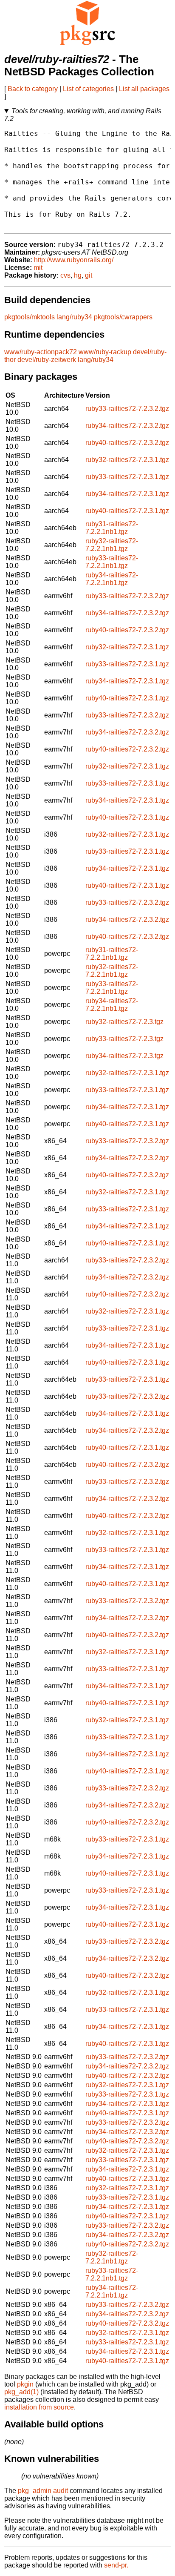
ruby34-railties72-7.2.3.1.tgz (127, 494)
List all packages (144, 89)
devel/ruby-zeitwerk (47, 360)
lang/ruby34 (74, 317)
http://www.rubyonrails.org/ (74, 260)
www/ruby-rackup (105, 352)
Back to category (33, 89)
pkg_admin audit (43, 2491)
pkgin (25, 2384)
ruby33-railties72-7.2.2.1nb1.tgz (112, 562)
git (89, 275)
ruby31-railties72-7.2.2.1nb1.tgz (112, 528)
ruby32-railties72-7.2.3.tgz (124, 1022)
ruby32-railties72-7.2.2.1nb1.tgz (112, 545)
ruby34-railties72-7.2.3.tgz (124, 1056)
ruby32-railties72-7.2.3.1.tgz (127, 460)
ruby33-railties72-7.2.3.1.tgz (127, 477)
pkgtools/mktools (30, 317)
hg (78, 275)
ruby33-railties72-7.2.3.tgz (124, 1039)
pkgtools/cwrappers (123, 317)
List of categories (88, 89)
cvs (65, 275)
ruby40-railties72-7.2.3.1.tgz (127, 511)
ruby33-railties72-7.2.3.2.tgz (127, 409)
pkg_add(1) (21, 2392)
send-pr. (116, 2565)
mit (38, 268)
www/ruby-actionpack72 (41, 352)
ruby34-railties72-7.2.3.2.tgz (127, 426)
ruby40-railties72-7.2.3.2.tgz (127, 443)
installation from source (39, 2407)
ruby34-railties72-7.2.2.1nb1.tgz (112, 579)
